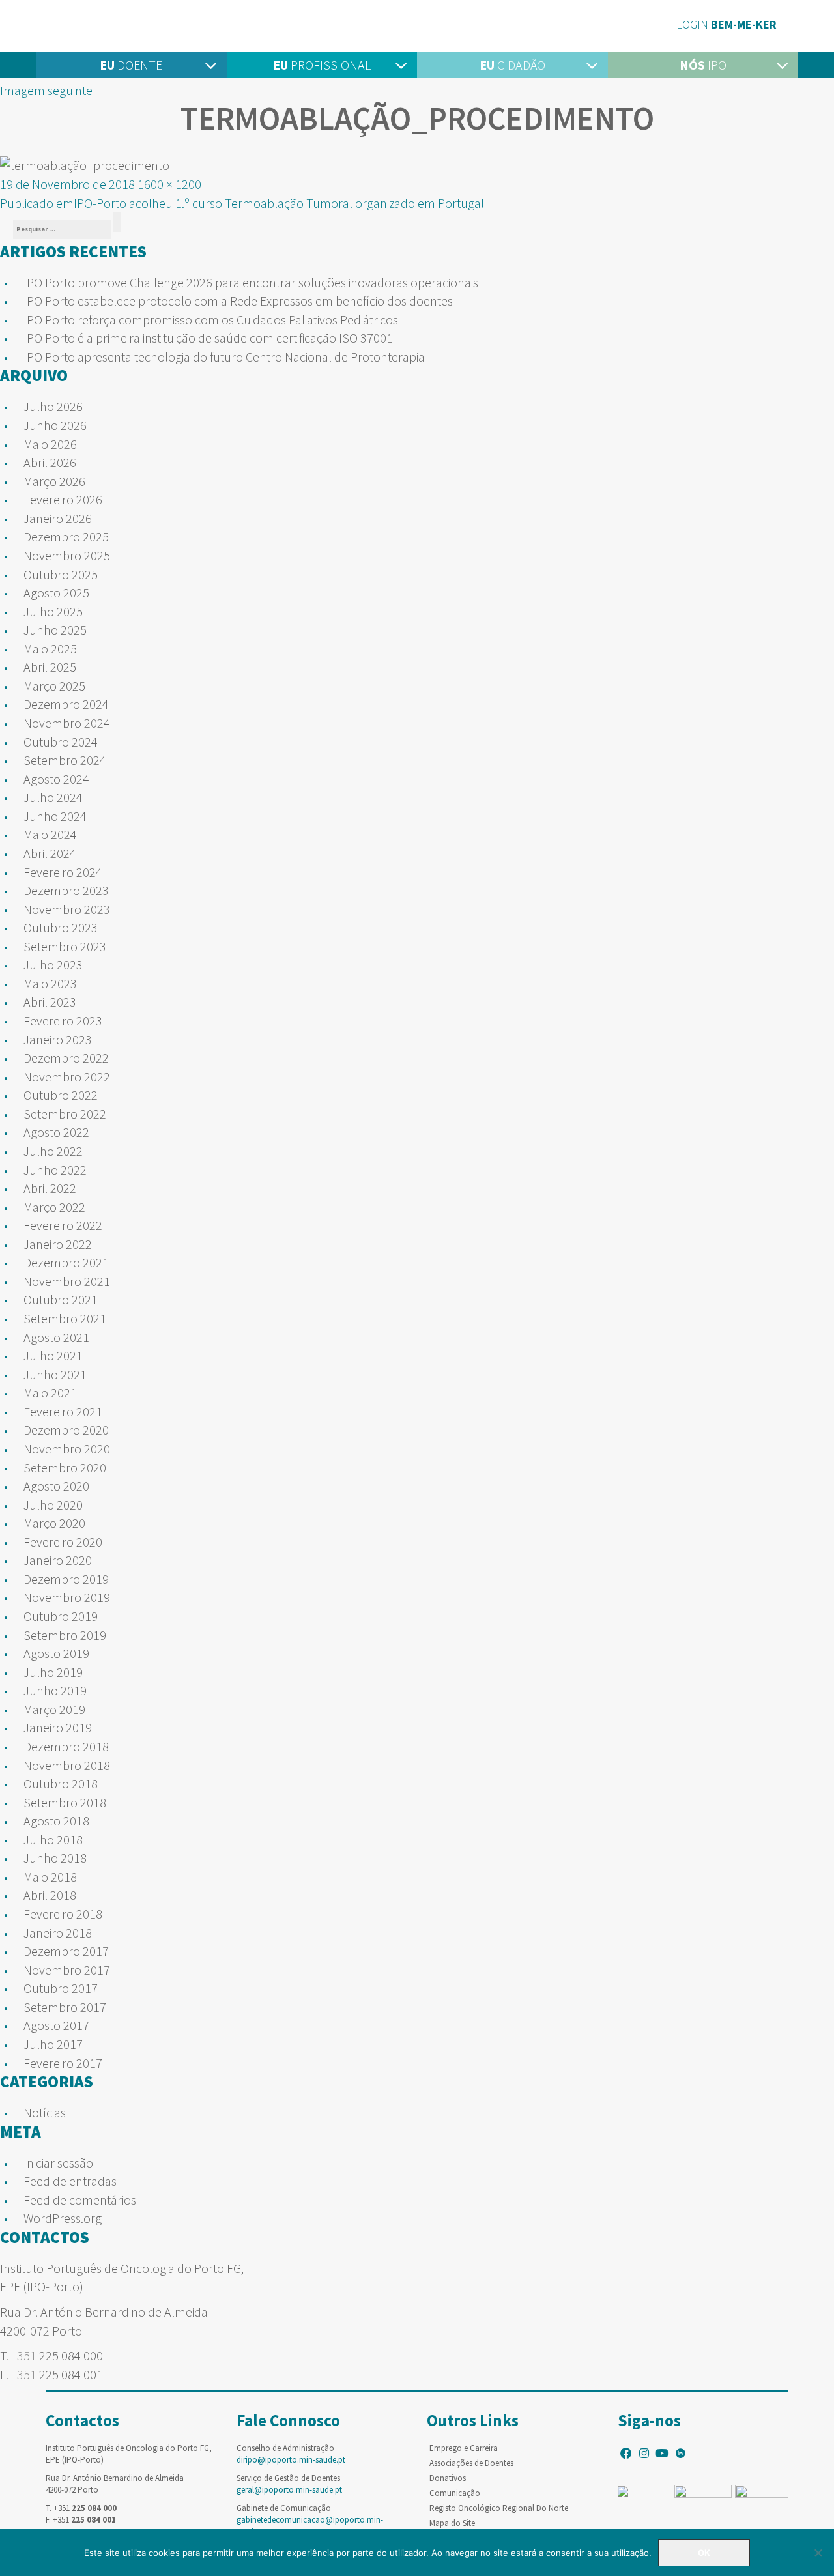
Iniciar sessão (58, 2163)
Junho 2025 (55, 630)
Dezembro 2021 (66, 1262)
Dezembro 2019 (66, 1579)
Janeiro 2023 (58, 1039)
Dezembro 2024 (66, 704)
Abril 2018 (50, 1895)
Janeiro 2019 (58, 1727)
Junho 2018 (55, 1858)
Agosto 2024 (56, 779)
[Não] (818, 2553)
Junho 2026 (55, 425)
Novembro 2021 (67, 1281)
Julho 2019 (53, 1672)
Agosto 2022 (56, 1132)
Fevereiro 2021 (63, 1411)
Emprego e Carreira (464, 2448)
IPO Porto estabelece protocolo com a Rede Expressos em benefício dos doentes (238, 301)
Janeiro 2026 (58, 518)
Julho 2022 (53, 1151)
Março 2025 (54, 686)
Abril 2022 (50, 1188)
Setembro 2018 (65, 1802)
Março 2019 (54, 1709)
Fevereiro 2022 (63, 1225)
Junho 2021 (55, 1374)
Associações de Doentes (471, 2463)
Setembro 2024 (65, 760)
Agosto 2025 (56, 593)
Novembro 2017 (67, 1970)
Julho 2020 (53, 1505)
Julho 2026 (53, 406)
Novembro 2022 (67, 1077)
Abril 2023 (50, 1002)
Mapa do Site (452, 2523)
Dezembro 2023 (66, 890)
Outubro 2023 (61, 927)
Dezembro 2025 (66, 537)
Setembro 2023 (65, 946)
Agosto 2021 (56, 1337)
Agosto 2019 (56, 1653)
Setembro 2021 (65, 1318)
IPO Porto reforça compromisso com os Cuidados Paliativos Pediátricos (211, 320)
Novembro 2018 (67, 1765)
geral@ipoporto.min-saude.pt (289, 2490)
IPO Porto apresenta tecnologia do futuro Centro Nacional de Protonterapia (224, 357)
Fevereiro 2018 (63, 1914)
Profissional (322, 65)
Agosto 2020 (56, 1486)
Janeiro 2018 (58, 1933)
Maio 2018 (50, 1877)
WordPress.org (63, 2218)
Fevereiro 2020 (63, 1542)
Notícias (45, 2112)
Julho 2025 (53, 611)
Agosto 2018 (56, 1821)
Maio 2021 (50, 1393)
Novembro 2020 (67, 1449)
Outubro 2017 (61, 1988)
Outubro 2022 (61, 1095)
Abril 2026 (50, 462)
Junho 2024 (55, 816)
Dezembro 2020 (66, 1430)
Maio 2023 (50, 983)
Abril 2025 (50, 667)
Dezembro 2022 (66, 1058)
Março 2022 (54, 1207)
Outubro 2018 (61, 1783)
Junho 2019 (55, 1690)
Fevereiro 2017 (63, 2063)
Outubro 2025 (61, 574)
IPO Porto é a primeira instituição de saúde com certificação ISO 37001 (208, 338)
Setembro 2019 (65, 1635)
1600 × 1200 (169, 184)
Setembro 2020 (65, 1467)
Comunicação (455, 2493)
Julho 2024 (53, 797)
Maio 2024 (50, 834)
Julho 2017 (53, 2044)
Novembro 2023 (67, 909)
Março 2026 (54, 481)
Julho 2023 (53, 965)
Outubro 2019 (61, 1616)
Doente (131, 65)
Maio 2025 (50, 649)
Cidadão (512, 65)
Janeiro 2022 (58, 1244)
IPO (703, 65)
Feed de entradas (70, 2181)
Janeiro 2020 (58, 1560)
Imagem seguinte (46, 90)
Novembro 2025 (67, 555)
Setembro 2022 (65, 1114)
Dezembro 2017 (66, 1951)
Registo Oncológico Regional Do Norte (499, 2508)
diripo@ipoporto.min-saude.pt (291, 2460)
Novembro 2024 (67, 723)
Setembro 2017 (65, 2007)
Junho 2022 (55, 1170)
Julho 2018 (53, 1839)
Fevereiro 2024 (63, 872)
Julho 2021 (53, 1355)
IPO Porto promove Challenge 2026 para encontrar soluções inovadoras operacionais (251, 282)
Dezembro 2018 (66, 1746)
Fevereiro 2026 (63, 499)
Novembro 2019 (67, 1597)
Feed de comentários (80, 2200)
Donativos (448, 2478)
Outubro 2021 (61, 1299)
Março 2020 (54, 1523)
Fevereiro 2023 (63, 1021)
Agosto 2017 (56, 2025)
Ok (704, 2553)
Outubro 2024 (61, 742)
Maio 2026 (50, 444)
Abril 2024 (50, 853)
